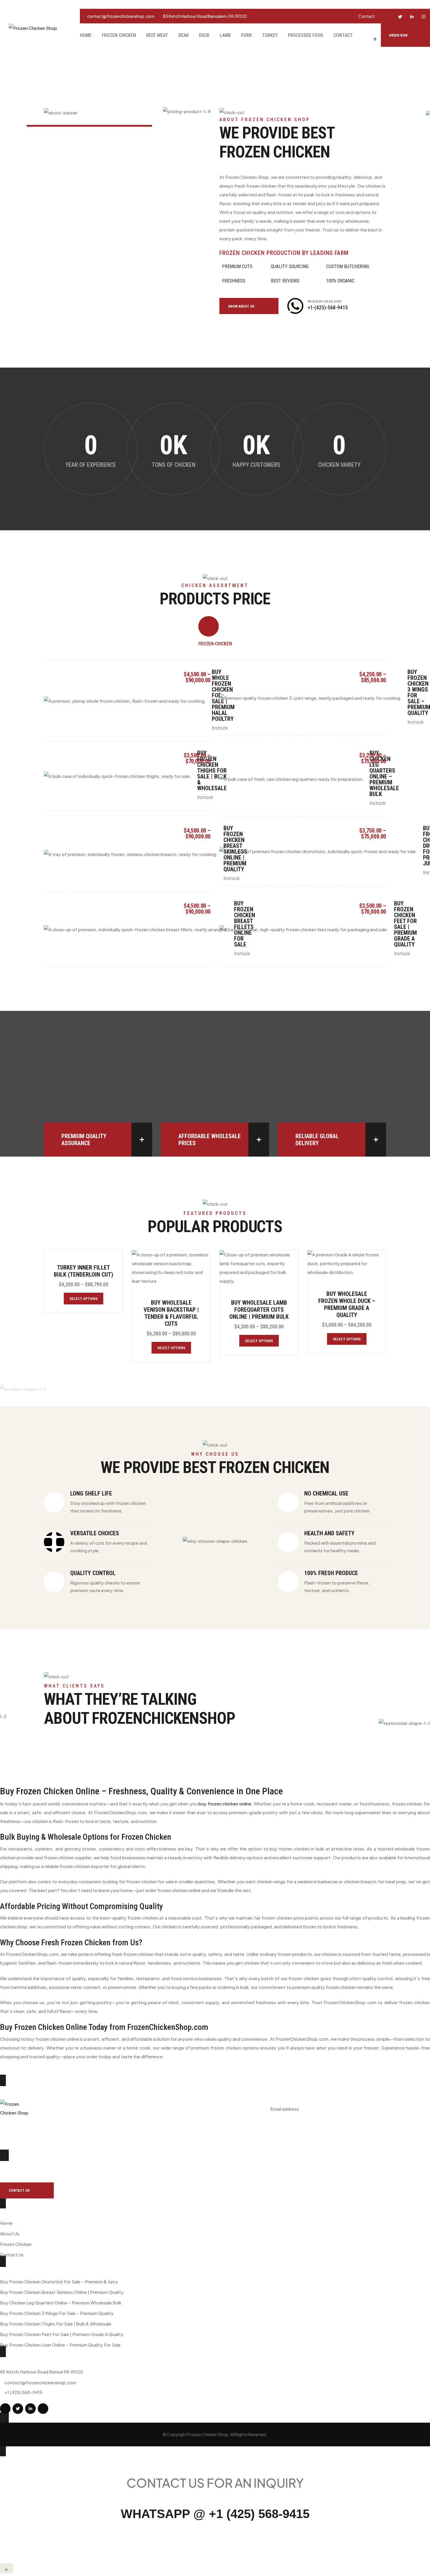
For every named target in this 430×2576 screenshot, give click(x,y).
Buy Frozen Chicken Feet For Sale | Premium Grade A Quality (405, 924)
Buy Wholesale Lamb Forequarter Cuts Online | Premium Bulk (259, 1310)
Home (86, 35)
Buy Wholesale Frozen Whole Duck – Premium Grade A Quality (347, 1304)
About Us (10, 2233)
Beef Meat (157, 35)
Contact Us (12, 2255)
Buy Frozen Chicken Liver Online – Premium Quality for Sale (60, 2345)
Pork (246, 35)
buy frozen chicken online (225, 1804)
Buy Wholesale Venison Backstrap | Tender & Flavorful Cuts (171, 1313)
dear (184, 35)
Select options (84, 1299)
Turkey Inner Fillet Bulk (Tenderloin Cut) (84, 1271)
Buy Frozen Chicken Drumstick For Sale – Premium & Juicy (59, 2281)
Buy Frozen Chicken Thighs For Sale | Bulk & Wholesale (212, 771)
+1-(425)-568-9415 (328, 307)
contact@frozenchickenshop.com (121, 16)
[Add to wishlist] (207, 1264)
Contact (367, 16)
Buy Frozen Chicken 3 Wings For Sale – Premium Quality (57, 2313)
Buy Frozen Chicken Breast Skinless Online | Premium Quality (62, 2292)
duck (204, 35)
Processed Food (306, 35)
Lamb (225, 35)
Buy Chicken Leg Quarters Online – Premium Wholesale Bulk (384, 774)
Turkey (270, 35)
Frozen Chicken (119, 35)
